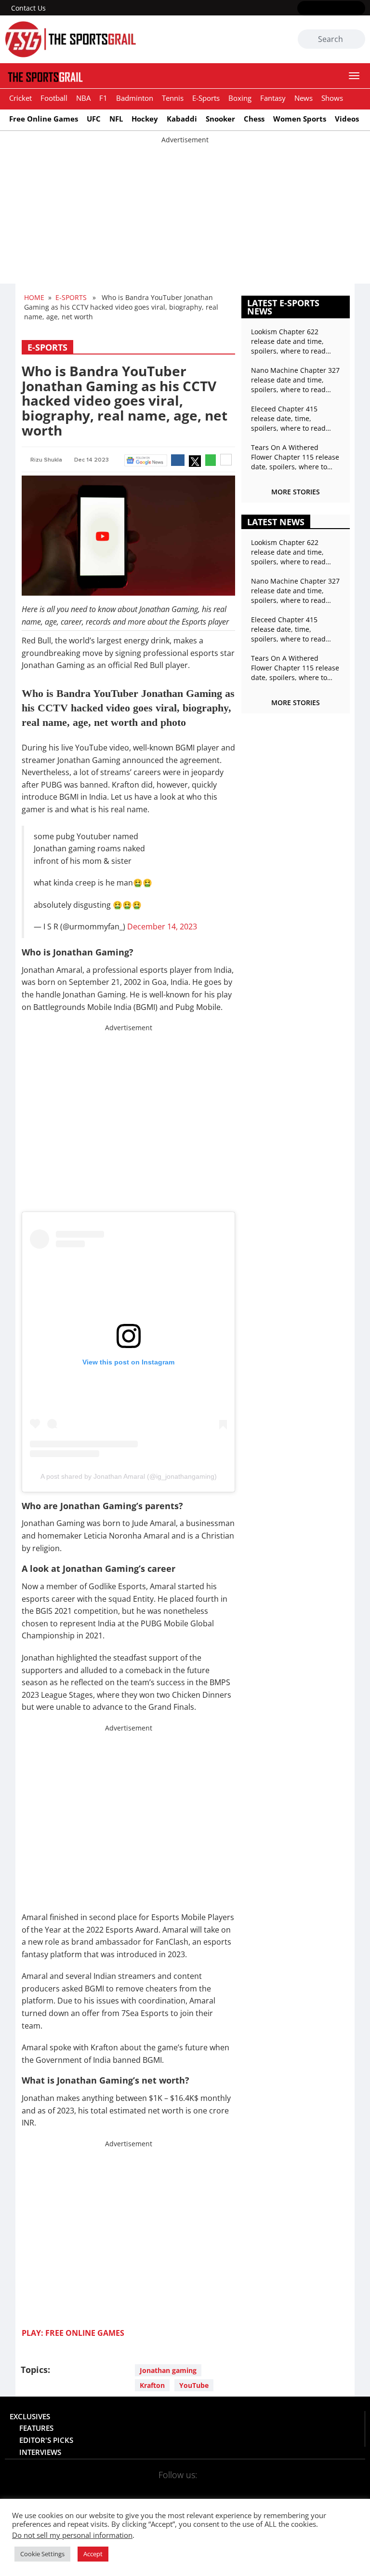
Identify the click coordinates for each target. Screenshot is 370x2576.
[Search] (356, 40)
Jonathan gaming (168, 2370)
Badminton (135, 98)
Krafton (152, 2385)
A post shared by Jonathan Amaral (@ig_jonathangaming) (129, 1476)
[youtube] (345, 9)
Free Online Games (44, 119)
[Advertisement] (185, 212)
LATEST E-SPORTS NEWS (283, 307)
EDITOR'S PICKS (46, 2440)
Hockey (145, 119)
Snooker (220, 119)
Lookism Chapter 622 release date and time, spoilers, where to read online (288, 341)
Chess (254, 119)
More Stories (296, 492)
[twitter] (317, 9)
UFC (94, 119)
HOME (34, 297)
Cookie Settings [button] (42, 2554)
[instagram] (331, 9)
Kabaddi (182, 119)
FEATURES (36, 2428)
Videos (347, 119)
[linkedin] (359, 9)
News (304, 98)
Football (54, 98)
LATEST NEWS (276, 522)
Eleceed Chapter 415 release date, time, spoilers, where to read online (288, 419)
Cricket (20, 98)
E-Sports (206, 98)
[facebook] (303, 9)
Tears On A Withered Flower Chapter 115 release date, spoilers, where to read (295, 457)
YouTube (194, 2385)
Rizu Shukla (46, 460)
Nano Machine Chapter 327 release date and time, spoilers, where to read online (295, 380)
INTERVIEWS (40, 2452)
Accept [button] (93, 2554)
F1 (103, 98)
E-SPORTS (71, 297)
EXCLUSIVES (30, 2416)
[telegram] (243, 2487)
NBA (83, 98)
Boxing (240, 98)
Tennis (173, 98)
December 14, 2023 (162, 927)
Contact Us (28, 8)
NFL (116, 119)
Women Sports (300, 119)
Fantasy (273, 98)
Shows (332, 98)
